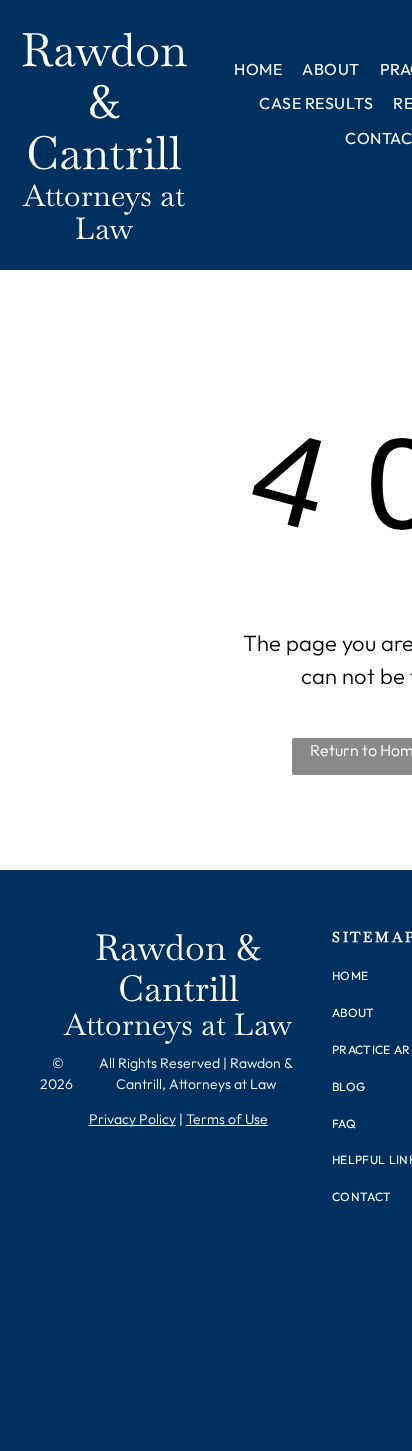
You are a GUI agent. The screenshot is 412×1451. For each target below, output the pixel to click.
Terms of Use (227, 1119)
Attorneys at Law (104, 212)
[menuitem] (258, 69)
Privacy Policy (132, 1119)
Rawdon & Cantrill (104, 101)
